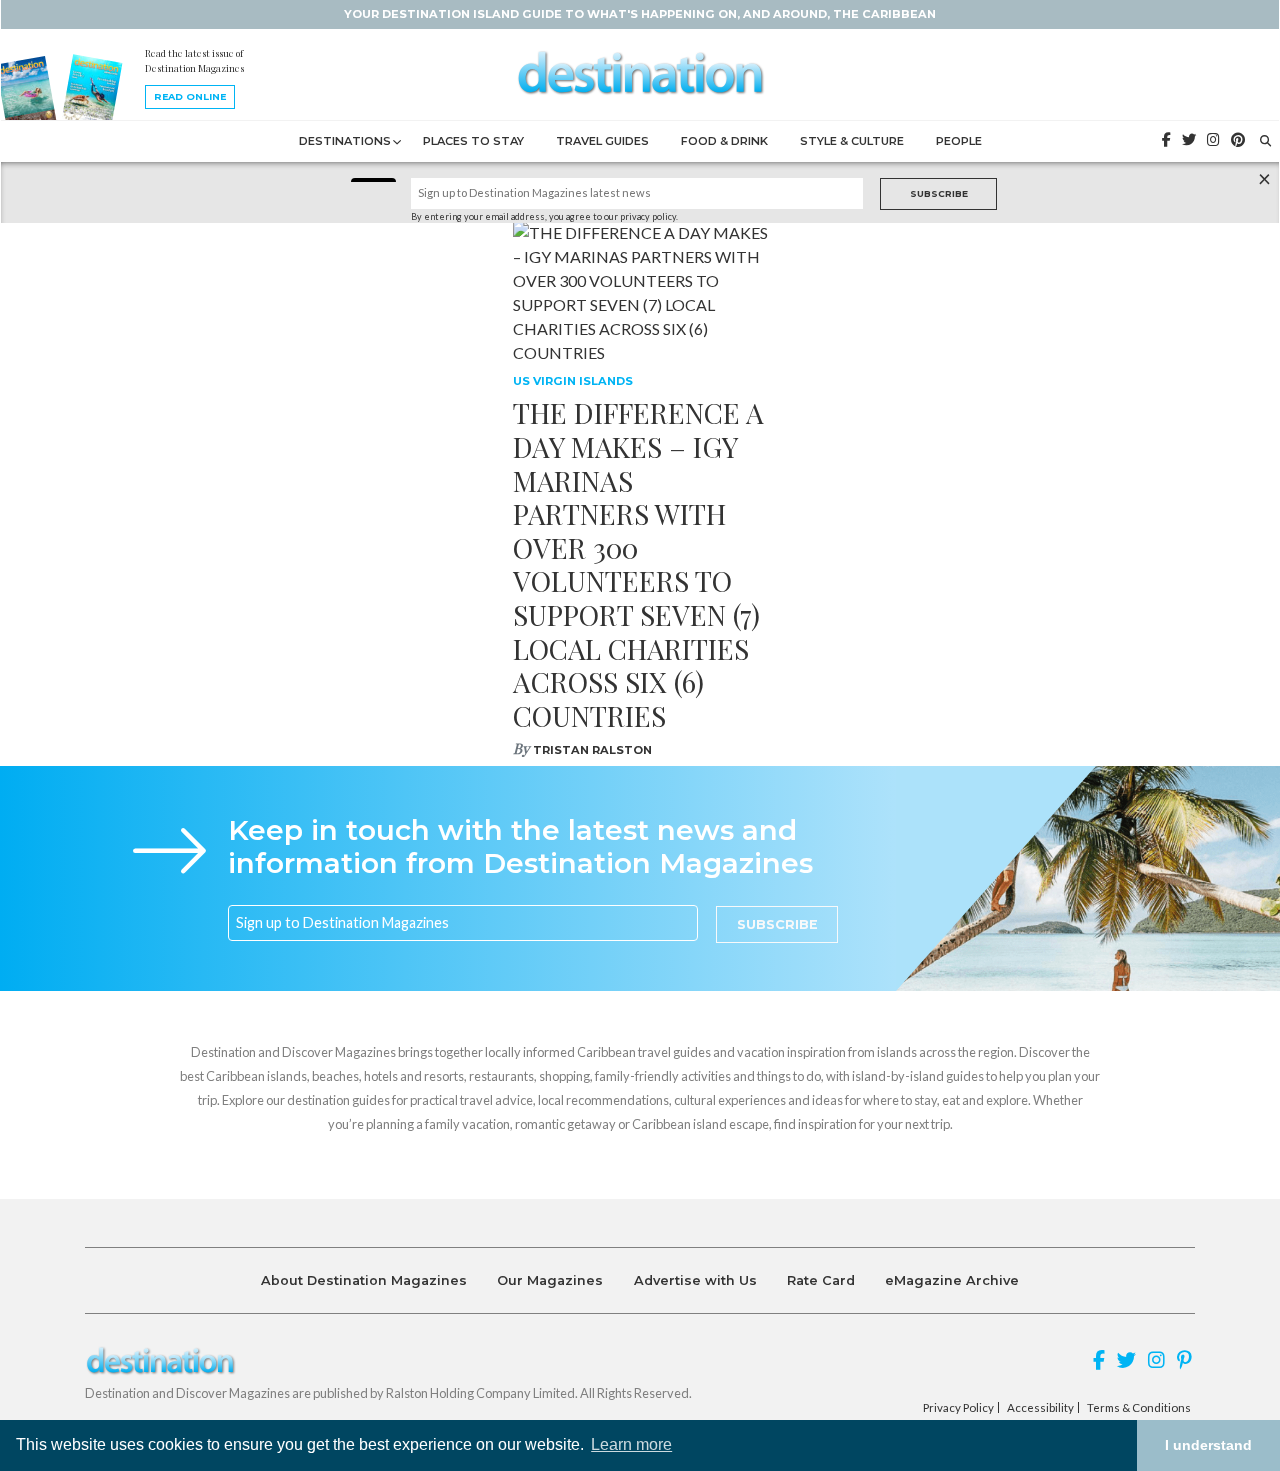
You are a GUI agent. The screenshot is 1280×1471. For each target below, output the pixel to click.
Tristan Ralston (592, 750)
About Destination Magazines (364, 1280)
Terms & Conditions (1139, 1408)
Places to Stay (473, 141)
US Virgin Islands (573, 381)
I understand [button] (1208, 1445)
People (959, 141)
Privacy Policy (958, 1408)
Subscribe (939, 193)
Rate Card (821, 1280)
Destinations (345, 141)
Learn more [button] (631, 1444)
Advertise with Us (695, 1280)
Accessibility (1040, 1408)
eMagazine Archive (952, 1280)
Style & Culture (852, 141)
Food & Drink (724, 141)
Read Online (190, 96)
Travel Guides (602, 141)
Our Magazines (550, 1280)
